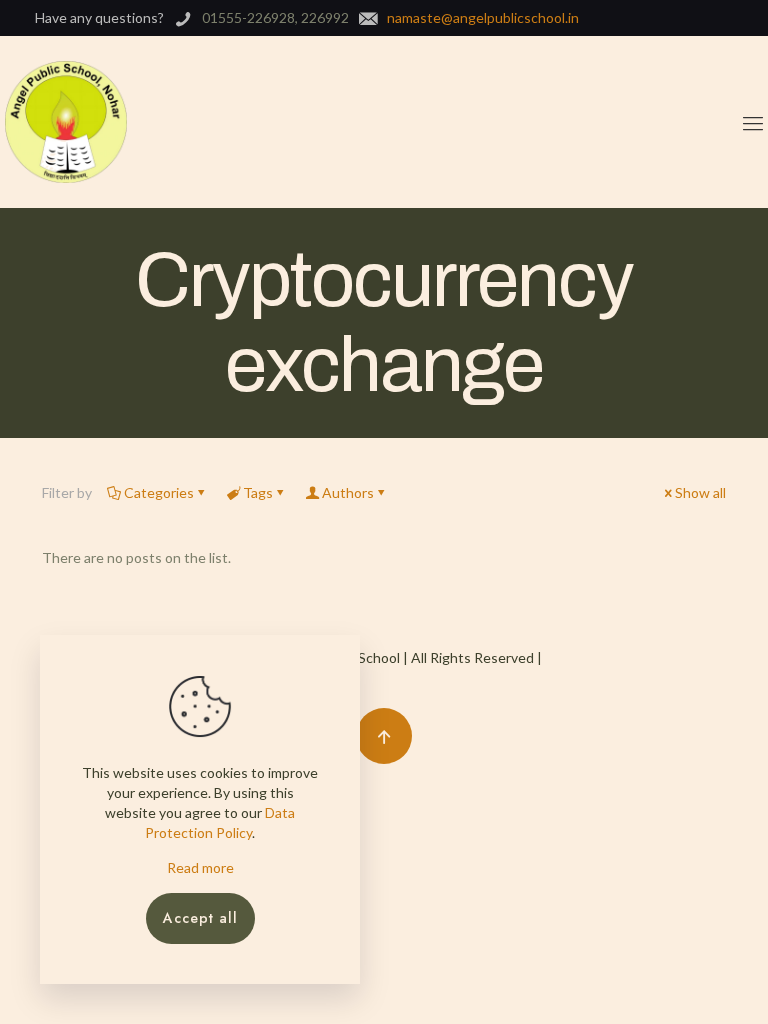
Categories (159, 492)
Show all (700, 492)
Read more (200, 867)
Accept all (200, 918)
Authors (348, 492)
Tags (258, 492)
